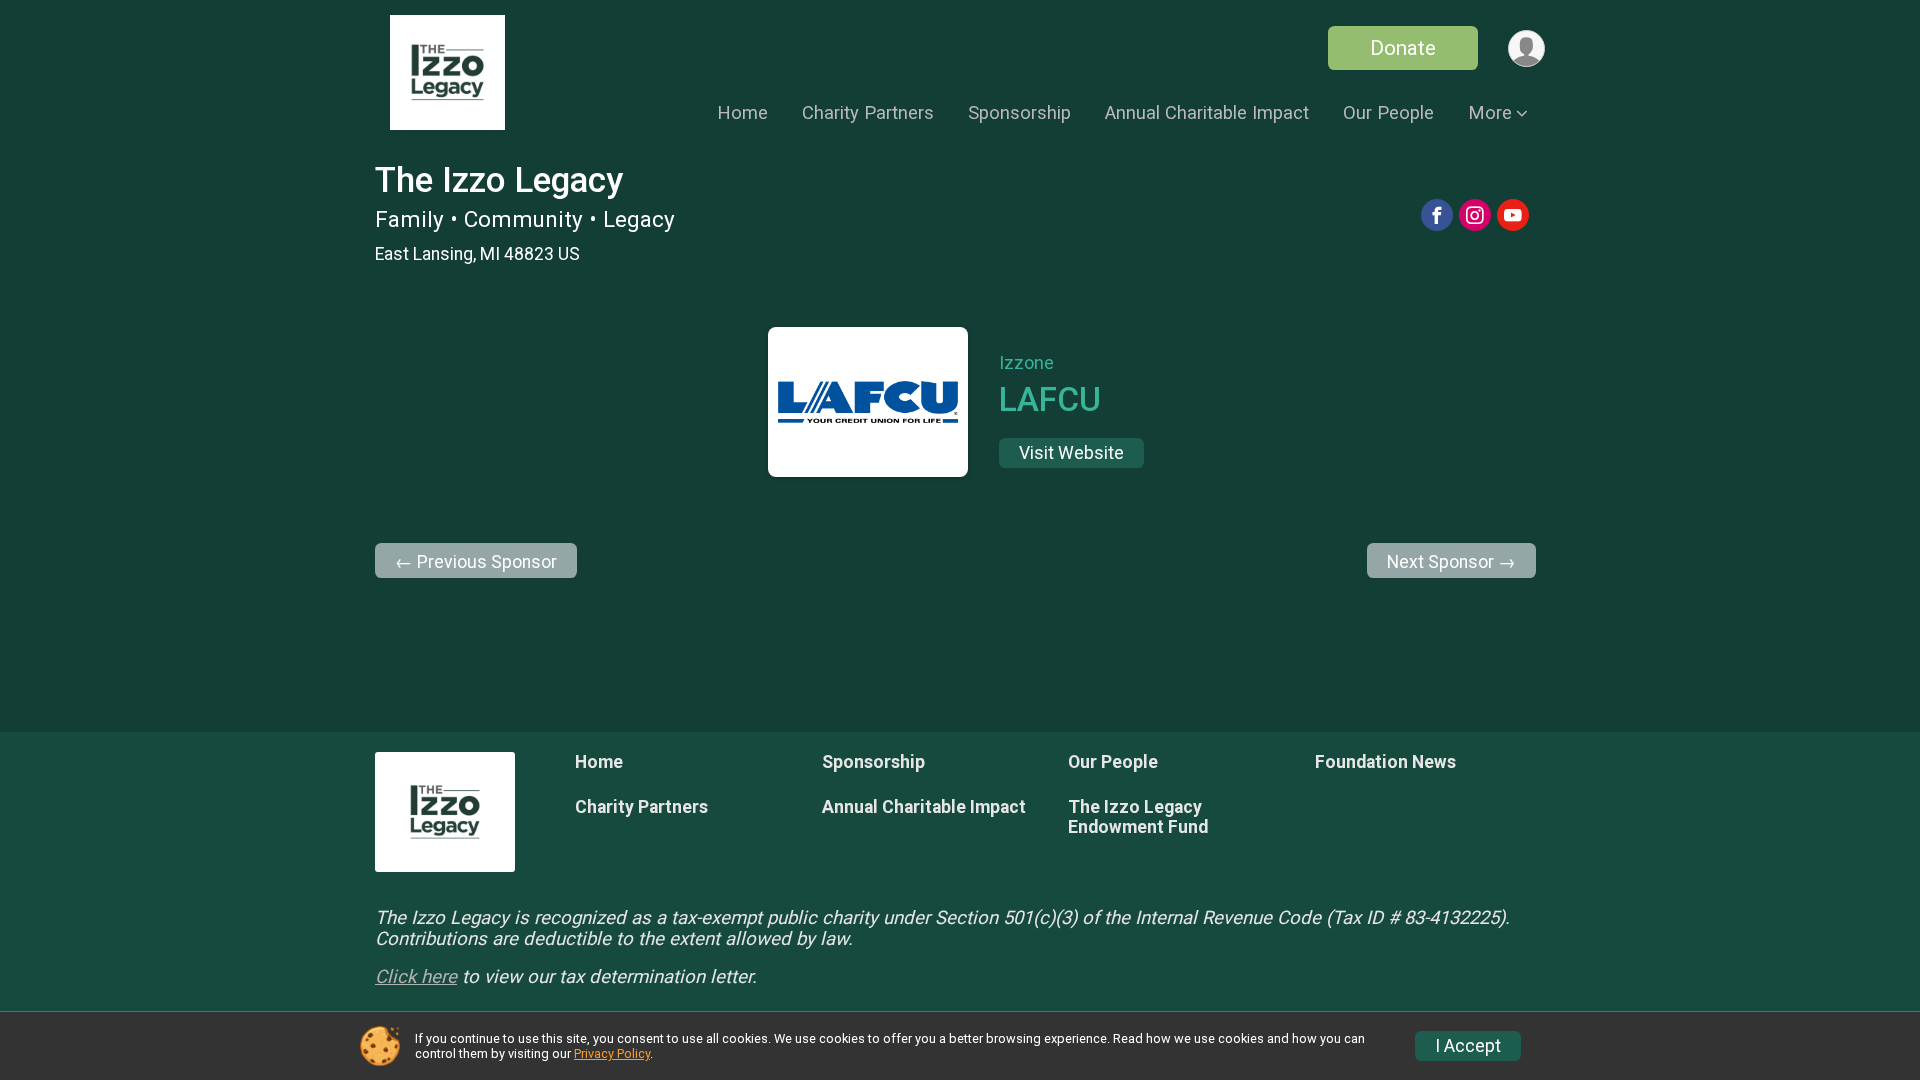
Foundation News (1385, 762)
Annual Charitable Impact (1207, 112)
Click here (416, 977)
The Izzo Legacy (499, 180)
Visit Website (1071, 453)
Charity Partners (868, 112)
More (1490, 112)
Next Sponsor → (1451, 562)
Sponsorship (1019, 112)
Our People (1388, 112)
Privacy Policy (612, 1053)
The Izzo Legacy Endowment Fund (1138, 817)
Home (742, 112)
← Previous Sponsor (476, 562)
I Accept (1468, 1046)
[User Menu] (1526, 48)
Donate (1403, 48)
